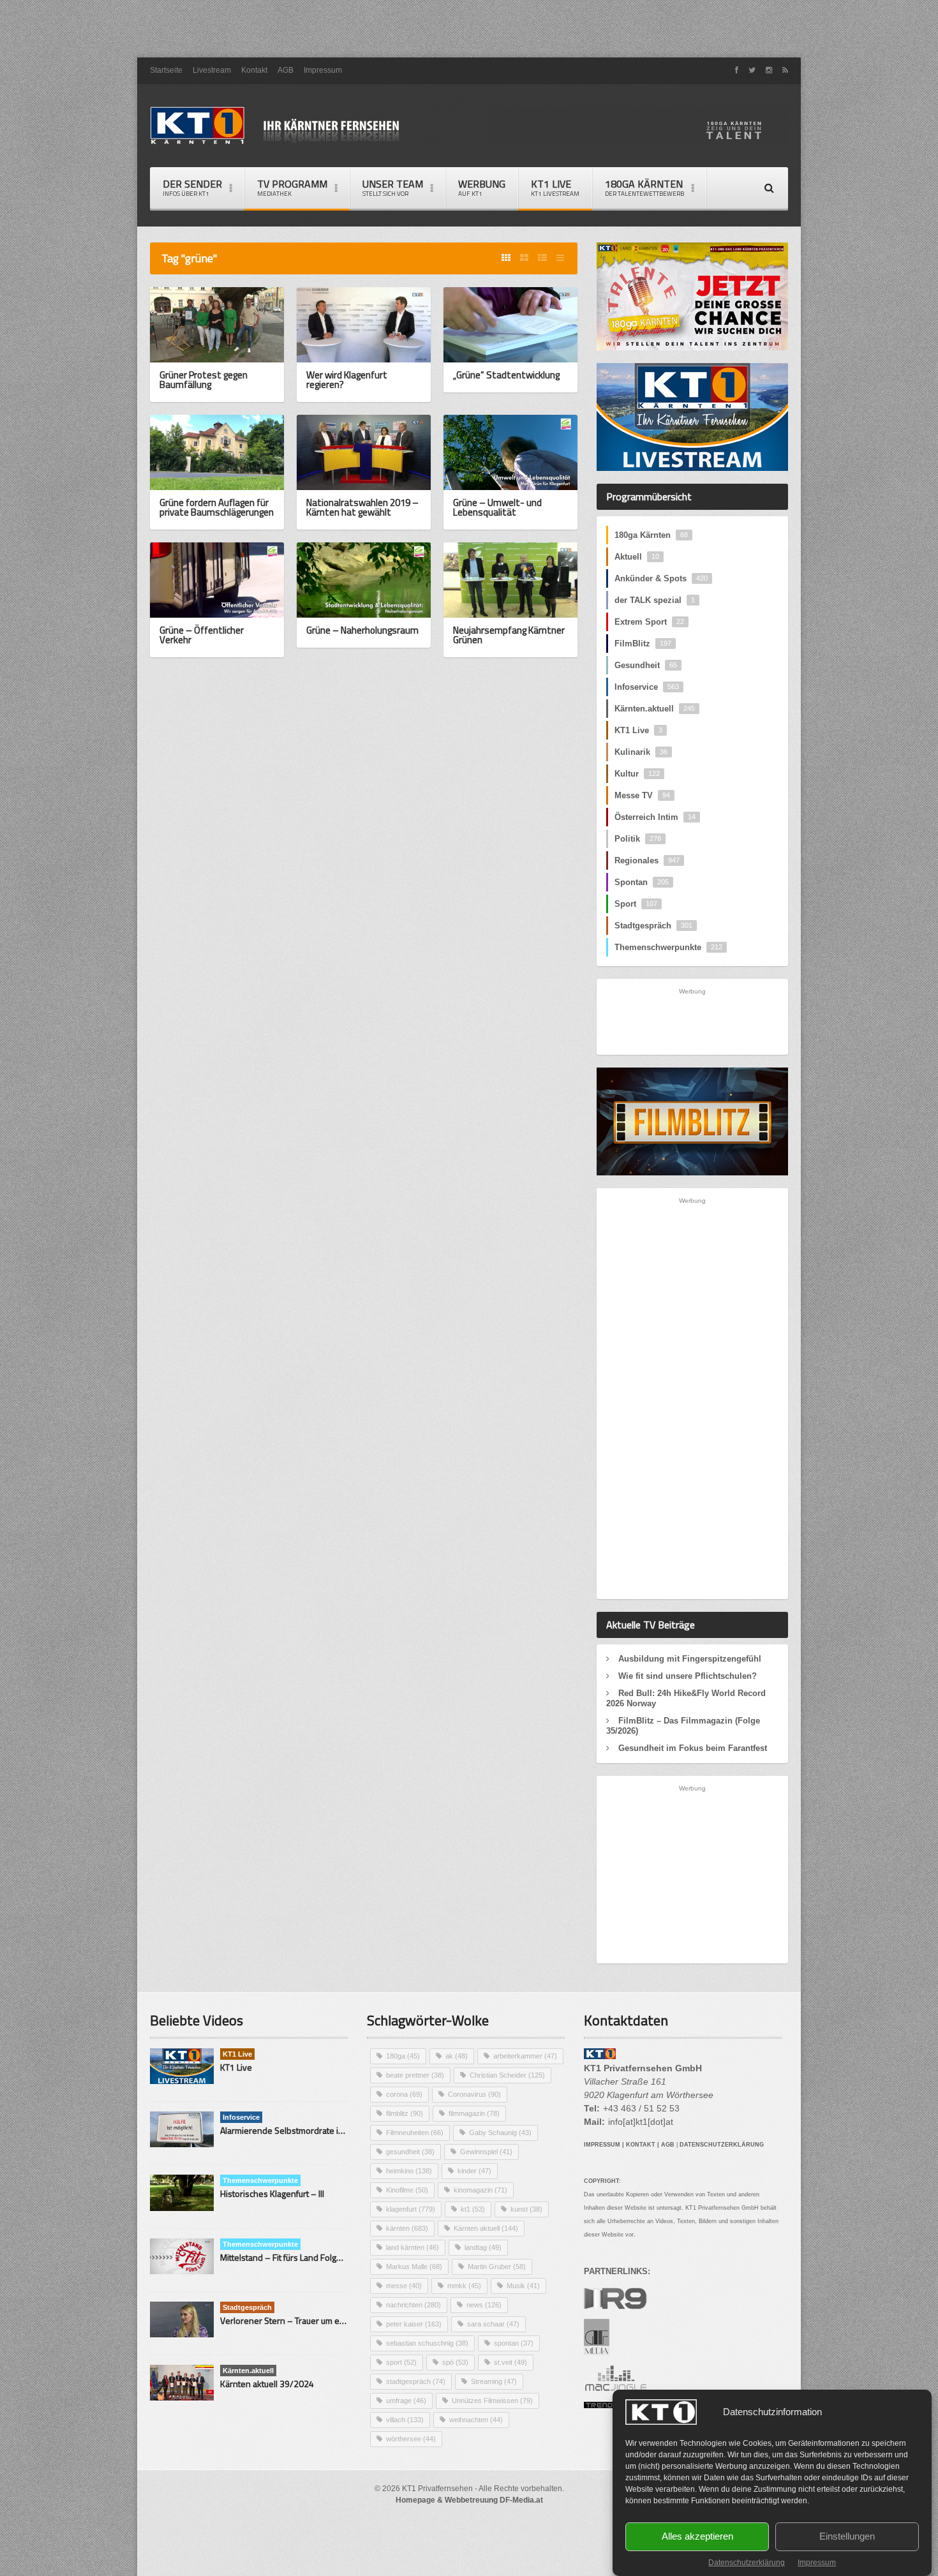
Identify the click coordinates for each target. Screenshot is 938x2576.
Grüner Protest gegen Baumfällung (204, 380)
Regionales (647, 860)
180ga (403, 2056)
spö (455, 2362)
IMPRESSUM (602, 2145)
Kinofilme (407, 2190)
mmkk (464, 2286)
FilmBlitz (643, 644)
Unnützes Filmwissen (492, 2401)
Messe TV (642, 795)
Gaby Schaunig (500, 2133)
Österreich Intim (655, 817)
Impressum (817, 2563)
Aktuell (637, 557)
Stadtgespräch (653, 926)
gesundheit (410, 2152)
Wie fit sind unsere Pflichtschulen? (688, 1676)
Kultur (637, 774)
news (484, 2305)
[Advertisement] (469, 29)
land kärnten (413, 2247)
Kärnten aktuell (486, 2228)
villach (405, 2420)
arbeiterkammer (525, 2056)
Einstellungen (847, 2537)
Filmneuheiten (415, 2133)
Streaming (494, 2381)
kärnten (407, 2228)
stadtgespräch (416, 2381)
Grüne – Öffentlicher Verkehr (202, 635)
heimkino (409, 2171)
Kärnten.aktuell (655, 709)
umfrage (406, 2401)
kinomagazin (480, 2190)
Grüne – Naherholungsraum (362, 630)
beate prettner (415, 2075)
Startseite (166, 70)
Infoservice (647, 687)
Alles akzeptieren (697, 2537)
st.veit (510, 2362)
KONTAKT (641, 2145)
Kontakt (254, 70)
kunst (526, 2209)
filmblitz (405, 2113)
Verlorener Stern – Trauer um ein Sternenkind (308, 2320)
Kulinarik (641, 752)
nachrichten (413, 2305)
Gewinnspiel (486, 2152)
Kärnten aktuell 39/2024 (267, 2384)
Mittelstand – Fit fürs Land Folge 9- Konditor (304, 2257)
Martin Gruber (497, 2267)
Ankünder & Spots (661, 578)
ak (457, 2056)
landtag (483, 2247)
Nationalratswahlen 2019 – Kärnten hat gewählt (362, 507)
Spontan (642, 882)
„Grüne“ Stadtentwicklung (506, 375)
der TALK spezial (655, 600)
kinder (474, 2171)
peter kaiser (414, 2324)
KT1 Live (555, 187)
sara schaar (493, 2324)
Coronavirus (474, 2094)
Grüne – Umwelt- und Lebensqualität (497, 507)
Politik (638, 839)
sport (401, 2362)
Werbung (482, 187)
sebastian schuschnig (427, 2343)
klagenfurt (411, 2209)
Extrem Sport (649, 622)
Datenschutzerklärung (747, 2563)
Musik (523, 2286)
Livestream (212, 70)
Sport (636, 904)
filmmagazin (474, 2113)
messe (404, 2286)
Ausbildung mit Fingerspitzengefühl (690, 1659)
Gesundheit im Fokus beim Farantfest (693, 1748)
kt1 (473, 2209)
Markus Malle (414, 2267)
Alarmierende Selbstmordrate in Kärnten (298, 2130)
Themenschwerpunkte (668, 947)
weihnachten (476, 2420)
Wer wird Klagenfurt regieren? (347, 380)
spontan (514, 2343)
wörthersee (411, 2439)
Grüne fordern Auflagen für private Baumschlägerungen (217, 507)
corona (404, 2094)
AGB (286, 70)
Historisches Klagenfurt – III (272, 2193)
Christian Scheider (507, 2075)
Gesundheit (646, 665)
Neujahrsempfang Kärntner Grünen (509, 635)
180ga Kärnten (651, 535)
